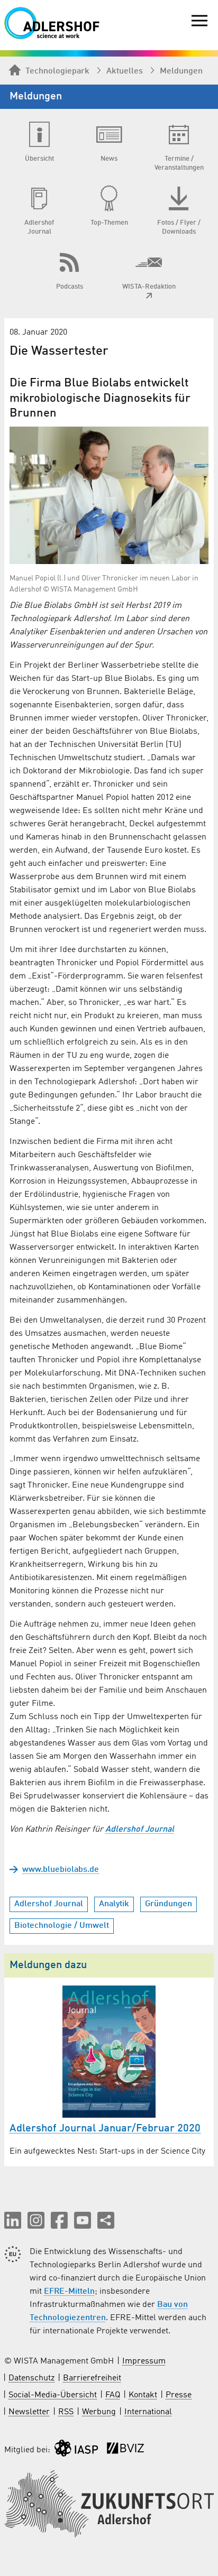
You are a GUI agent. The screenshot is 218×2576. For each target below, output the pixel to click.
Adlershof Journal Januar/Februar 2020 (105, 2129)
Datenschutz (31, 2378)
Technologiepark (57, 71)
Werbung (99, 2412)
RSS (66, 2412)
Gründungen (169, 1904)
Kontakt (143, 2395)
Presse (179, 2395)
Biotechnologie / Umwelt (62, 1926)
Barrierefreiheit (92, 2378)
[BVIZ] (125, 2450)
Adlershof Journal (140, 1830)
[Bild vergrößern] (109, 496)
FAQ (113, 2395)
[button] (13, 2220)
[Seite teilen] (106, 2220)
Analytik (114, 1904)
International (148, 2412)
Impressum (144, 2361)
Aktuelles (125, 71)
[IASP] (76, 2450)
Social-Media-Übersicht (53, 2395)
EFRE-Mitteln (69, 2292)
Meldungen (181, 71)
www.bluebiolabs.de (61, 1870)
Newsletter (29, 2412)
